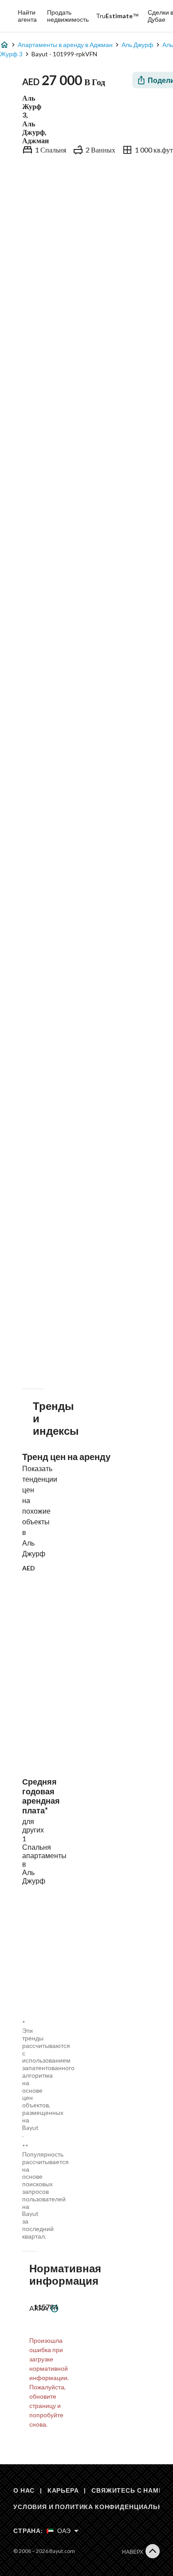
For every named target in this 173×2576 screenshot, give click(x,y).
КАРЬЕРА (63, 2490)
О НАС (24, 2490)
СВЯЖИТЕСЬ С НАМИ (127, 2490)
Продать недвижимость (68, 16)
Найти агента (27, 16)
